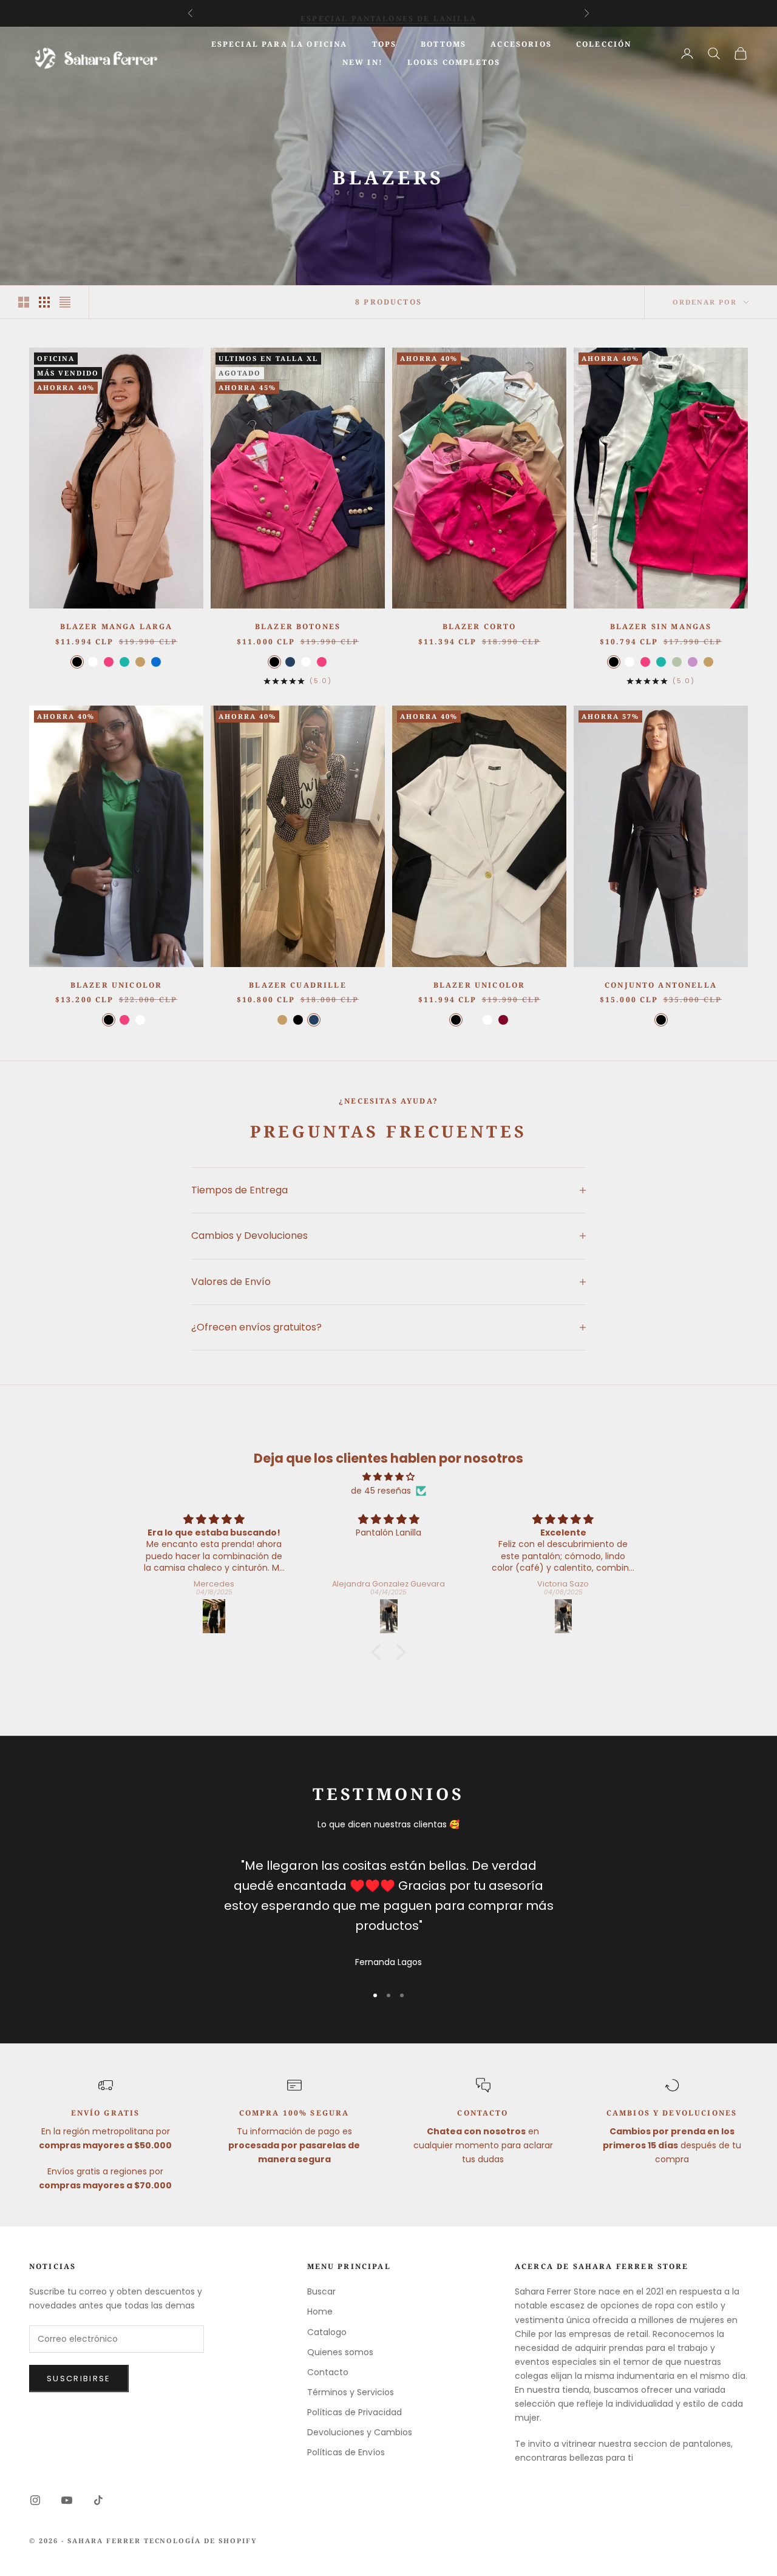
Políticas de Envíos (346, 2452)
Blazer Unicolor (479, 985)
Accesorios (521, 44)
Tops (385, 44)
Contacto (328, 2372)
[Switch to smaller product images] (44, 302)
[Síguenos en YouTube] (67, 2500)
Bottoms (443, 44)
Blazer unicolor (116, 985)
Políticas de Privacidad (355, 2412)
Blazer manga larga (117, 626)
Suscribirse (79, 2379)
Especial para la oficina (280, 44)
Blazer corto (480, 626)
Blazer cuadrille (298, 985)
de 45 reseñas (381, 1491)
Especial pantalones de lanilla (388, 13)
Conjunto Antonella (661, 985)
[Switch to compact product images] (65, 302)
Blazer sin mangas (661, 626)
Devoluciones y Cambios (360, 2432)
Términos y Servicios (351, 2392)
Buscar (321, 2291)
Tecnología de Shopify (201, 2541)
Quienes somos (340, 2352)
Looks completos (454, 62)
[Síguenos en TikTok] (98, 2500)
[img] (388, 1477)
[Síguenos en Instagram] (35, 2500)
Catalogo (327, 2332)
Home (320, 2311)
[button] (379, 1652)
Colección (604, 44)
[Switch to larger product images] (24, 302)
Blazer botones (298, 626)
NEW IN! (363, 62)
